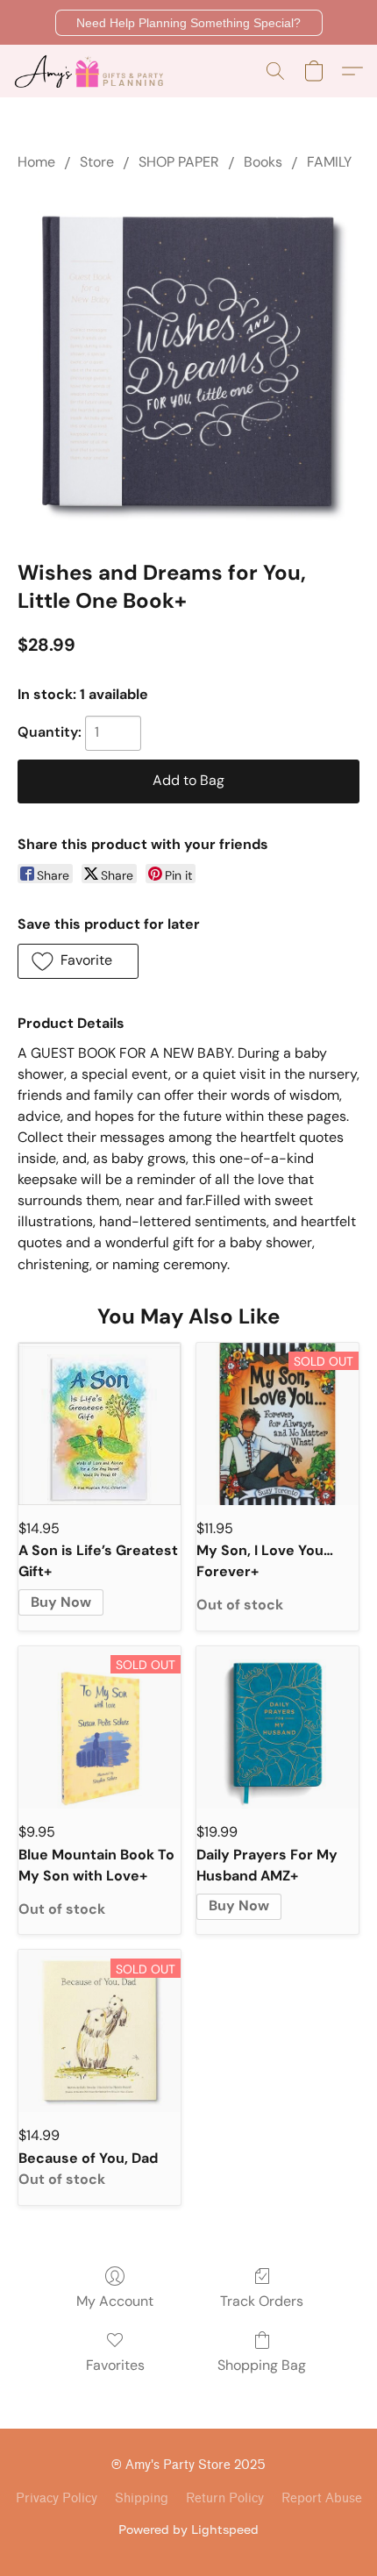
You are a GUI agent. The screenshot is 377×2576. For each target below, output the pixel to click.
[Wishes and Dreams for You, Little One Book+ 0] (188, 361)
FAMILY (329, 162)
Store (97, 162)
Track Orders (262, 2301)
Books (263, 162)
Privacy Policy (57, 2498)
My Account (115, 2301)
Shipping (142, 2498)
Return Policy (225, 2498)
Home (36, 162)
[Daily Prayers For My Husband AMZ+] (277, 1727)
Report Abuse (322, 2498)
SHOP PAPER (179, 162)
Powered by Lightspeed (188, 2529)
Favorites (115, 2365)
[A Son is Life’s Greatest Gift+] (100, 1424)
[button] (189, 23)
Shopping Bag (262, 2365)
